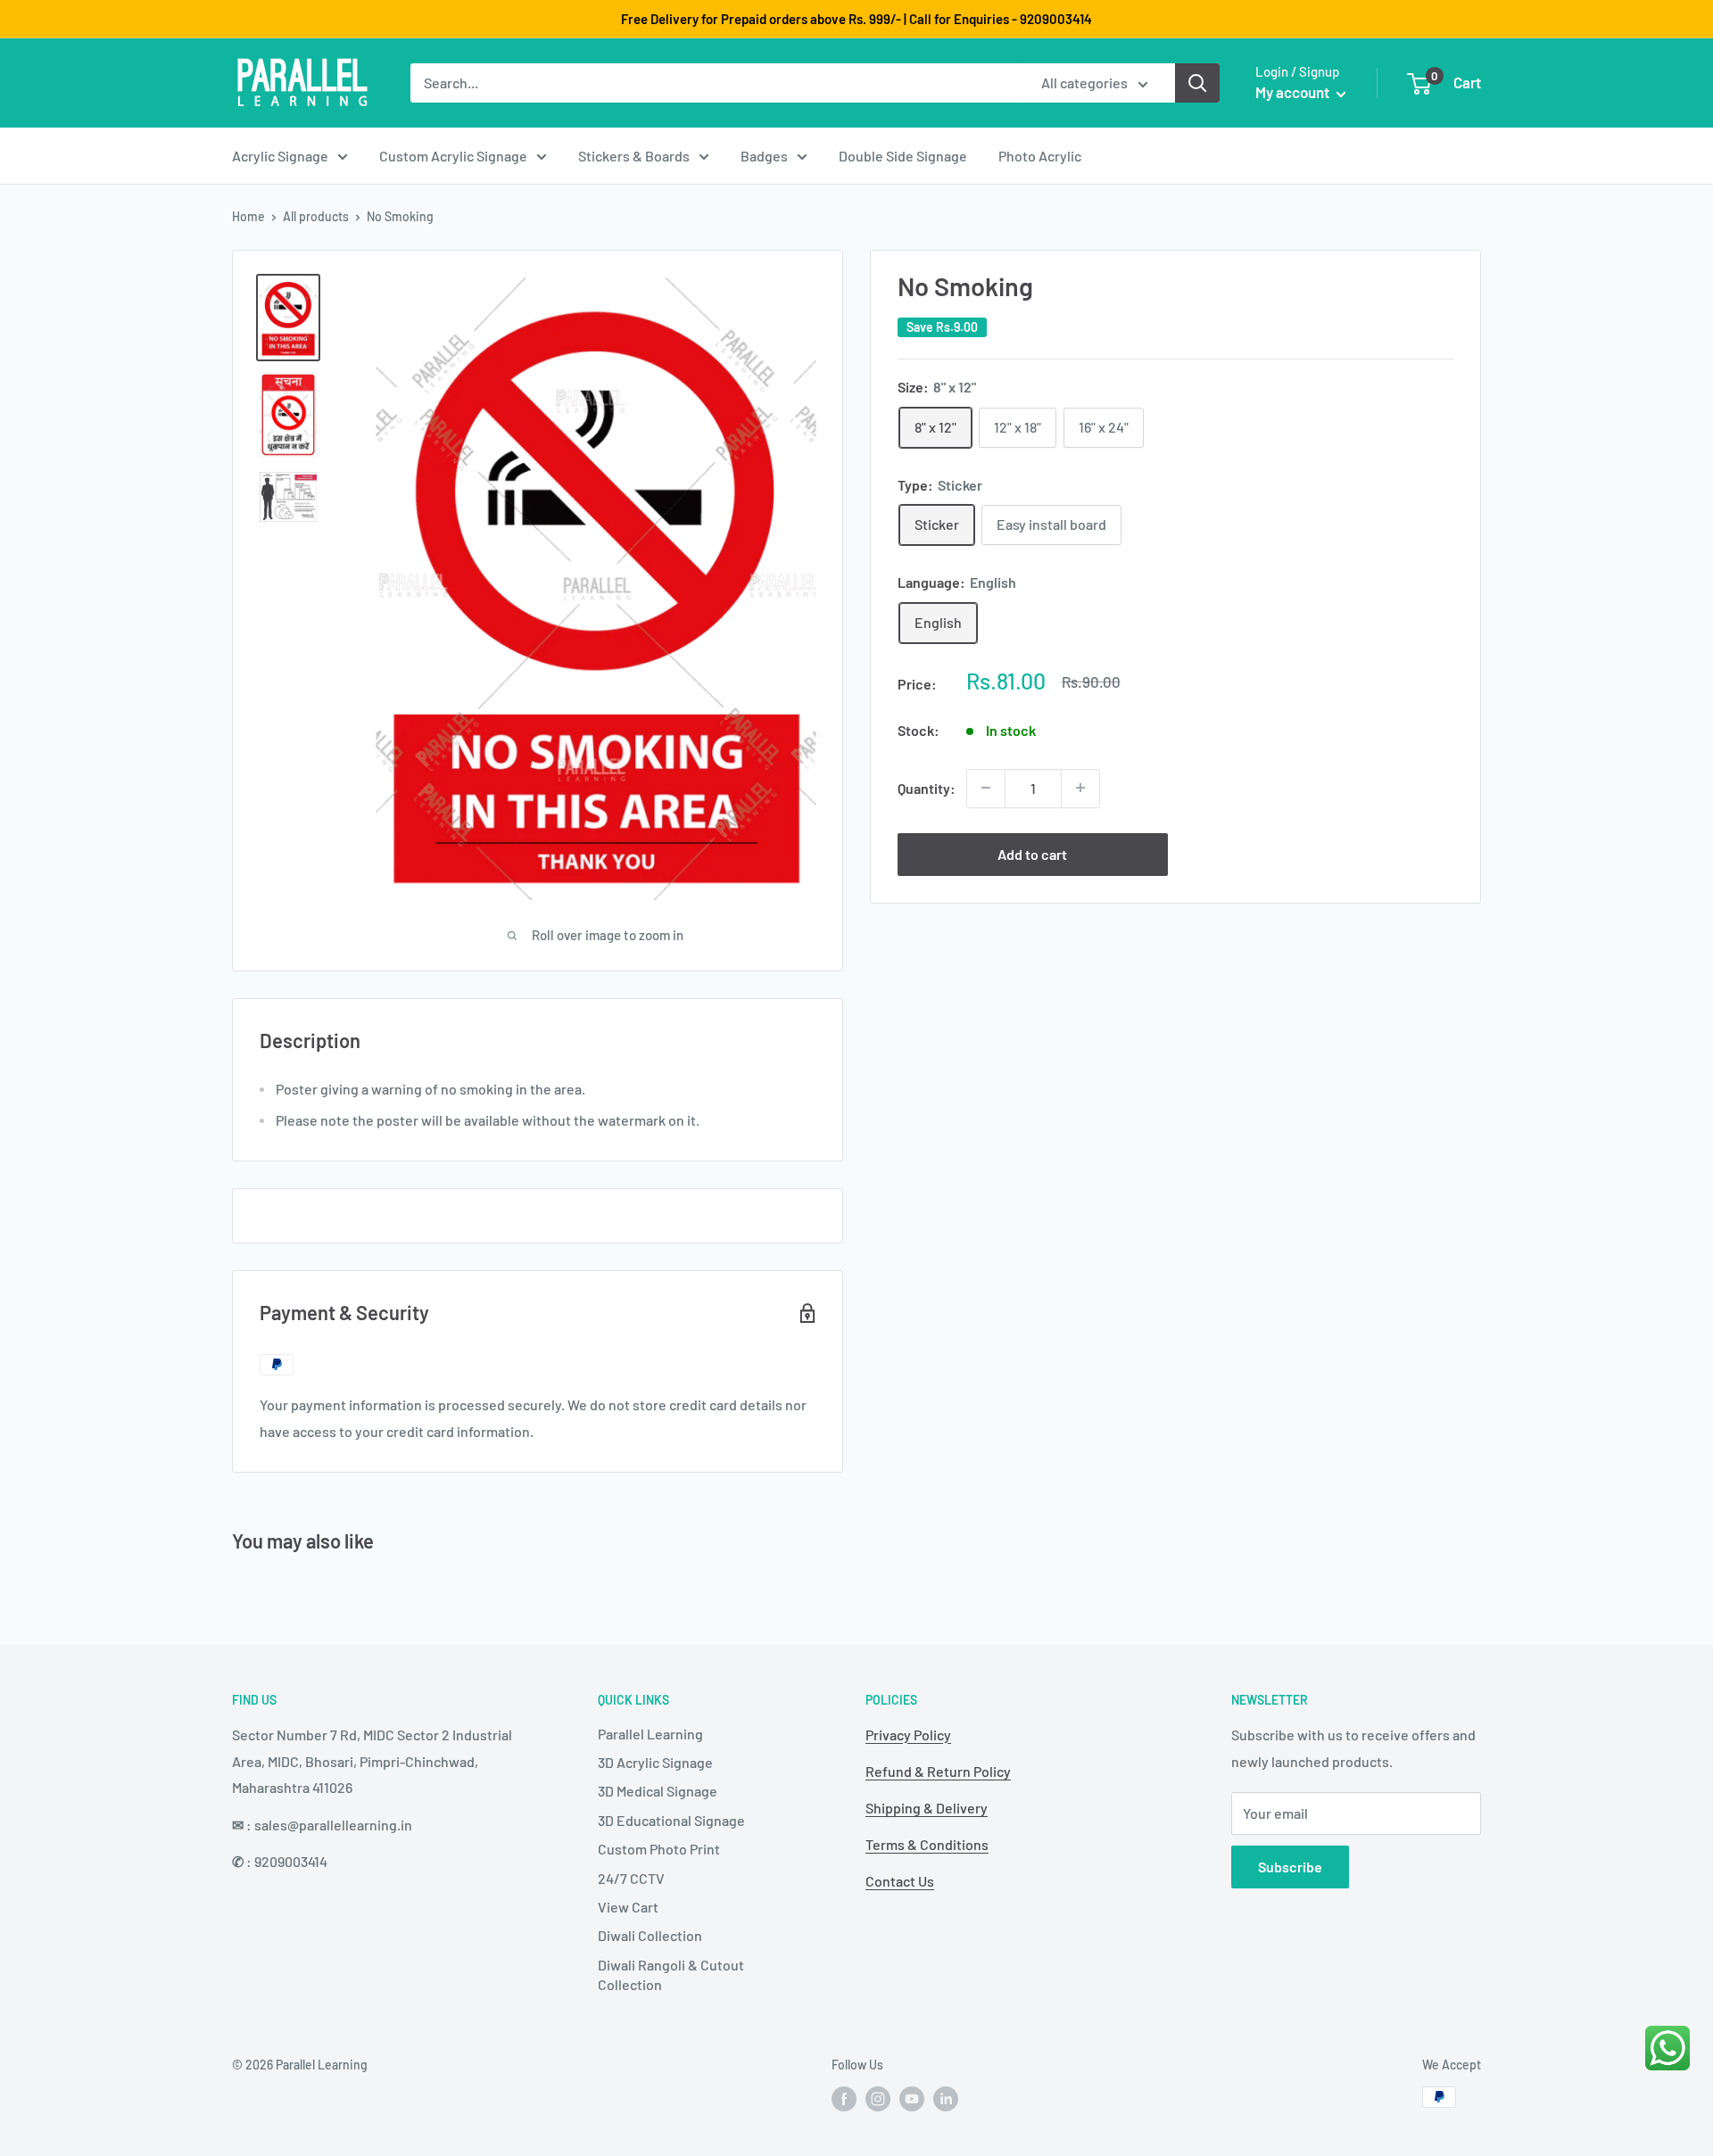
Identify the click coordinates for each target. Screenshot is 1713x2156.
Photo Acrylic (1040, 156)
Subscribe (1290, 1867)
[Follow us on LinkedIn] (946, 2099)
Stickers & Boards (634, 156)
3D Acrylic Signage (655, 1762)
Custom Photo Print (659, 1849)
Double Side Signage (903, 156)
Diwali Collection (650, 1935)
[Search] (1197, 83)
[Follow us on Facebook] (844, 2099)
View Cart (628, 1907)
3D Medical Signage (658, 1791)
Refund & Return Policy (938, 1771)
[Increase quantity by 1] (1080, 788)
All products (316, 216)
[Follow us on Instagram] (878, 2099)
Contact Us (900, 1881)
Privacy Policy (908, 1735)
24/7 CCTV (631, 1878)
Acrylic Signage (280, 156)
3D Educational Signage (671, 1820)
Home (248, 216)
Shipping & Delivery (927, 1808)
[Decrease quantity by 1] (986, 788)
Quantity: (927, 787)
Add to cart (1032, 853)
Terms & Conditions (927, 1844)
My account (1294, 92)
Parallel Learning (650, 1734)
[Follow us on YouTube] (912, 2099)
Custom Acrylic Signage (453, 156)
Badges (764, 156)
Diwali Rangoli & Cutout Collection (671, 1974)
